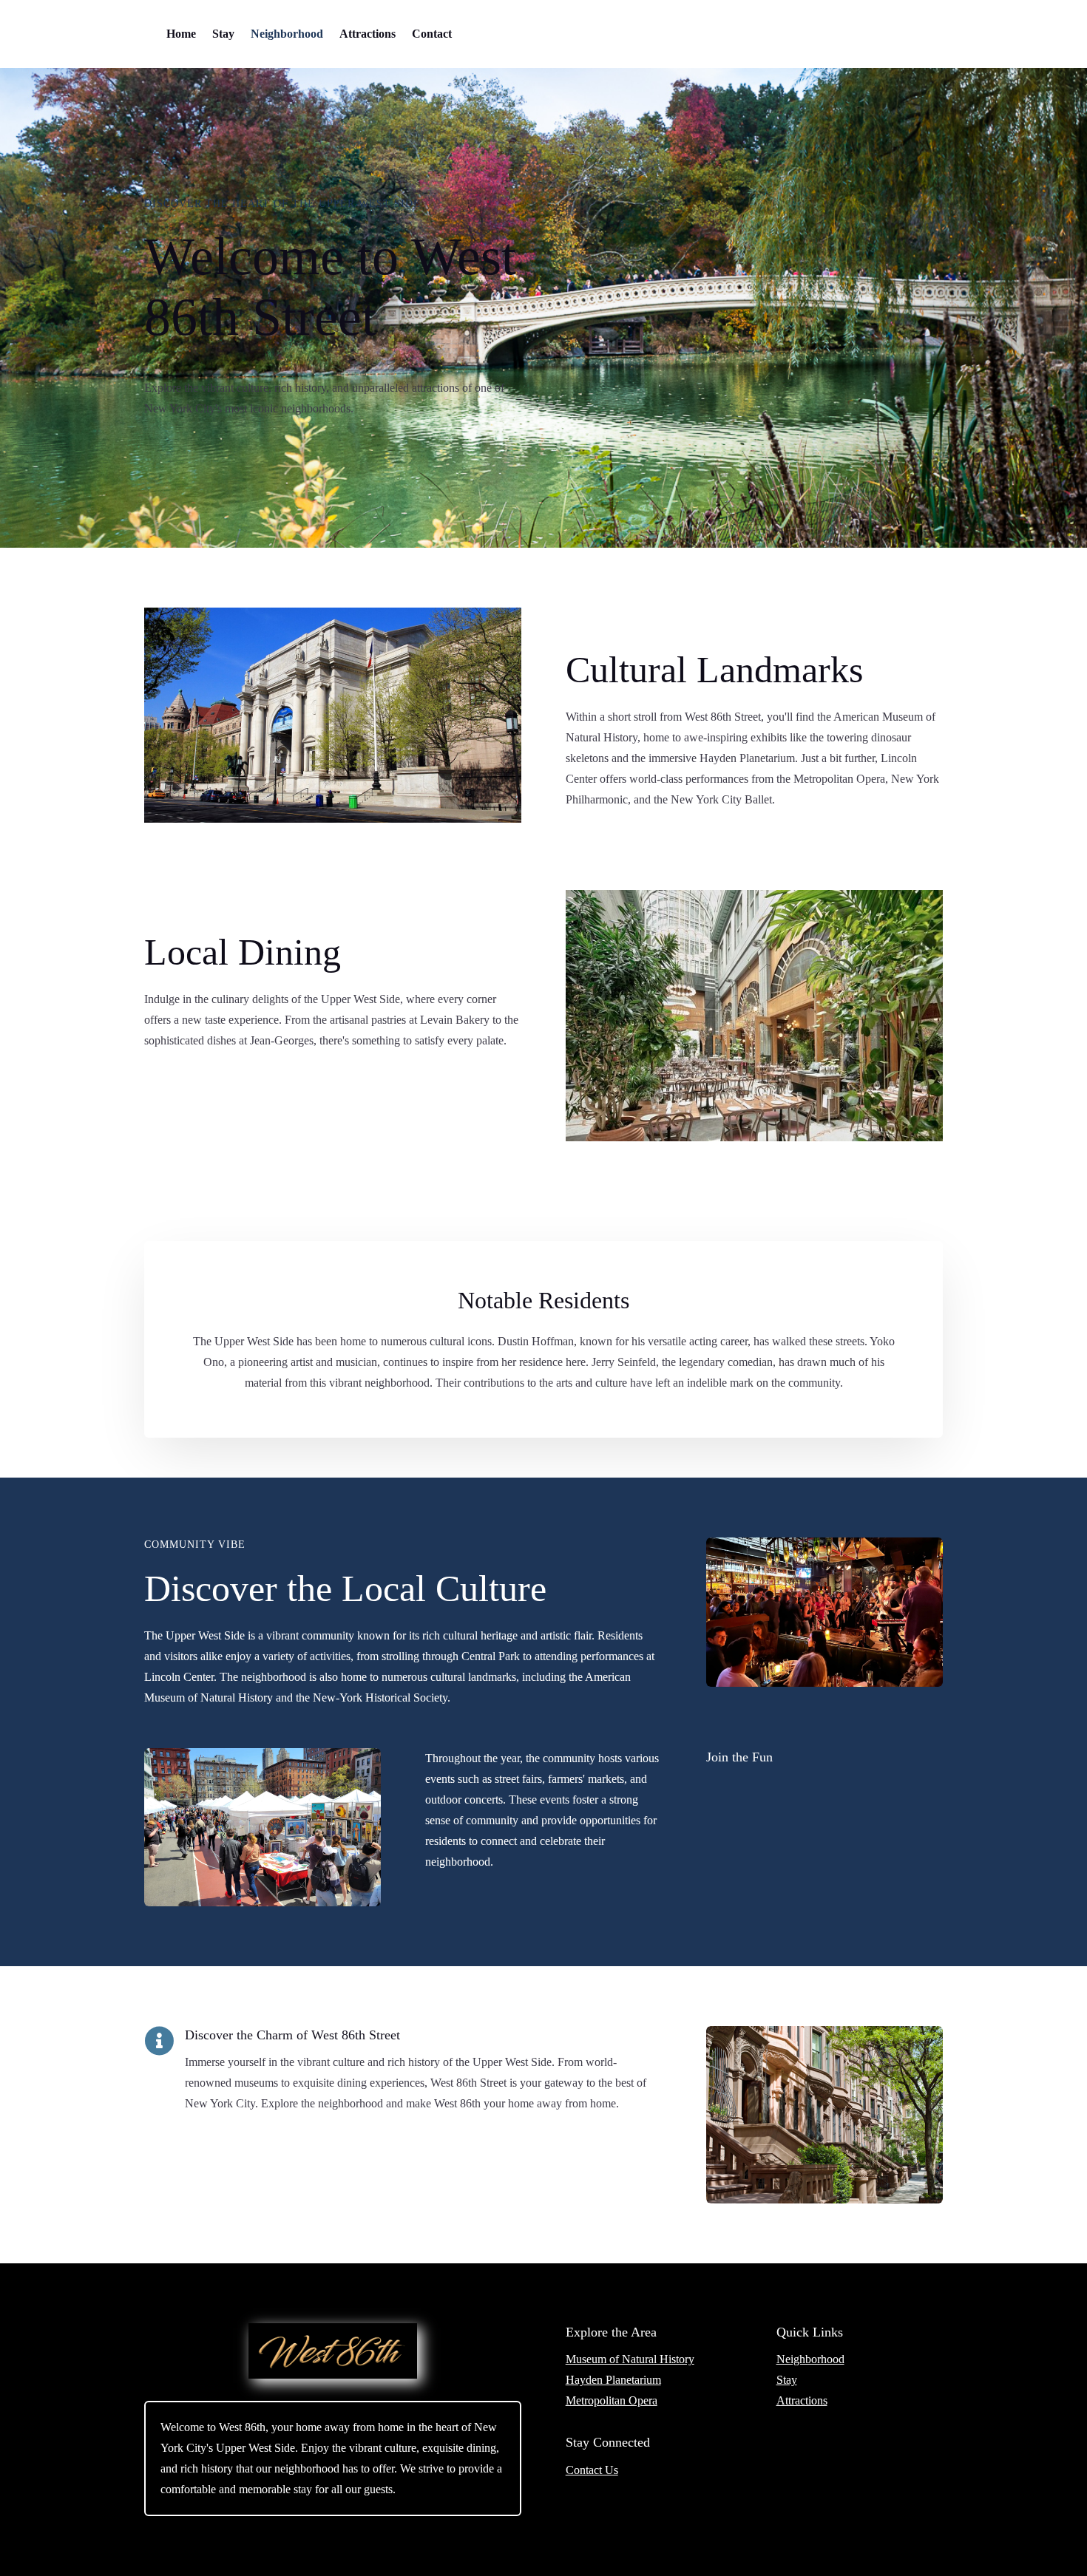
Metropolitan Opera (612, 2400)
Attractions (368, 34)
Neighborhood (287, 34)
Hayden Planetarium (613, 2380)
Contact (432, 34)
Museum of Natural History (630, 2359)
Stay (223, 34)
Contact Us (592, 2470)
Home (181, 34)
